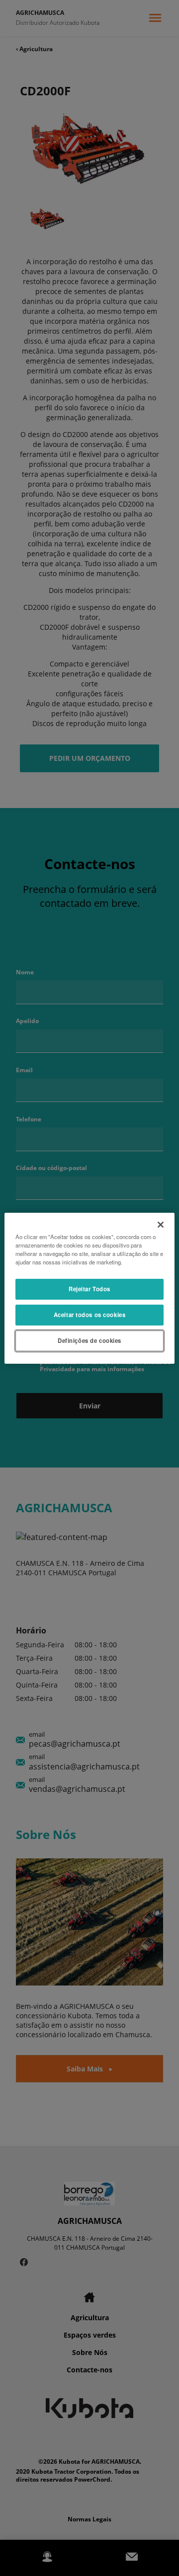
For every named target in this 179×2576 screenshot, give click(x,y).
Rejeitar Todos (89, 1289)
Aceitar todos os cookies (90, 1315)
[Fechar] (161, 1224)
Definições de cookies (89, 1340)
